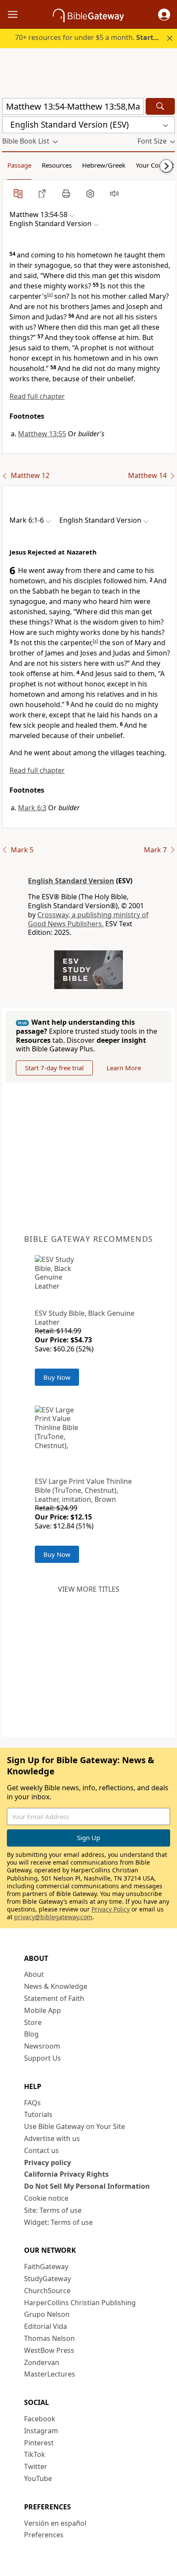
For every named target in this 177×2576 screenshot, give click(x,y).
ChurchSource (47, 2291)
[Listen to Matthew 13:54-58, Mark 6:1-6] (114, 193)
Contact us (41, 2150)
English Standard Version (71, 881)
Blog (31, 2034)
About (34, 1974)
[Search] (160, 106)
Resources (57, 165)
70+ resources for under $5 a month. (93, 37)
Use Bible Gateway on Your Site (75, 2126)
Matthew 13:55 (42, 434)
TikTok (35, 2454)
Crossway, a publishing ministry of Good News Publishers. (88, 919)
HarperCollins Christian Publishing (80, 2303)
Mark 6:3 (32, 808)
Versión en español (55, 2523)
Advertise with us (52, 2138)
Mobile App (43, 2010)
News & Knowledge (56, 1986)
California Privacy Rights (66, 2174)
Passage (19, 165)
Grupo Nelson (47, 2314)
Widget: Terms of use (58, 2222)
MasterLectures (50, 2374)
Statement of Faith (54, 1998)
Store (33, 2022)
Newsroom (42, 2046)
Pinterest (39, 2443)
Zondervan (42, 2362)
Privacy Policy (111, 1909)
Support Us (43, 2058)
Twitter (36, 2466)
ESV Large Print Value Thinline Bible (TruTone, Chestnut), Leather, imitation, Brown (83, 1490)
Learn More (124, 1068)
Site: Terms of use (53, 2210)
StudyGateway (47, 2279)
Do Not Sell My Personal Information (87, 2186)
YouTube (38, 2478)
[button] (164, 15)
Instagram (41, 2431)
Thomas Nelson (49, 2338)
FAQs (32, 2103)
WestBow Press (49, 2350)
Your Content (155, 165)
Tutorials (38, 2114)
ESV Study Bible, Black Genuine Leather (85, 1318)
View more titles (89, 1589)
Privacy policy (47, 2162)
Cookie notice (46, 2198)
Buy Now (57, 1377)
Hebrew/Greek (104, 165)
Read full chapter (37, 396)
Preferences (44, 2535)
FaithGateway (46, 2267)
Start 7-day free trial (54, 1068)
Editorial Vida (46, 2326)
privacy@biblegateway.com (53, 1917)
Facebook (40, 2419)
